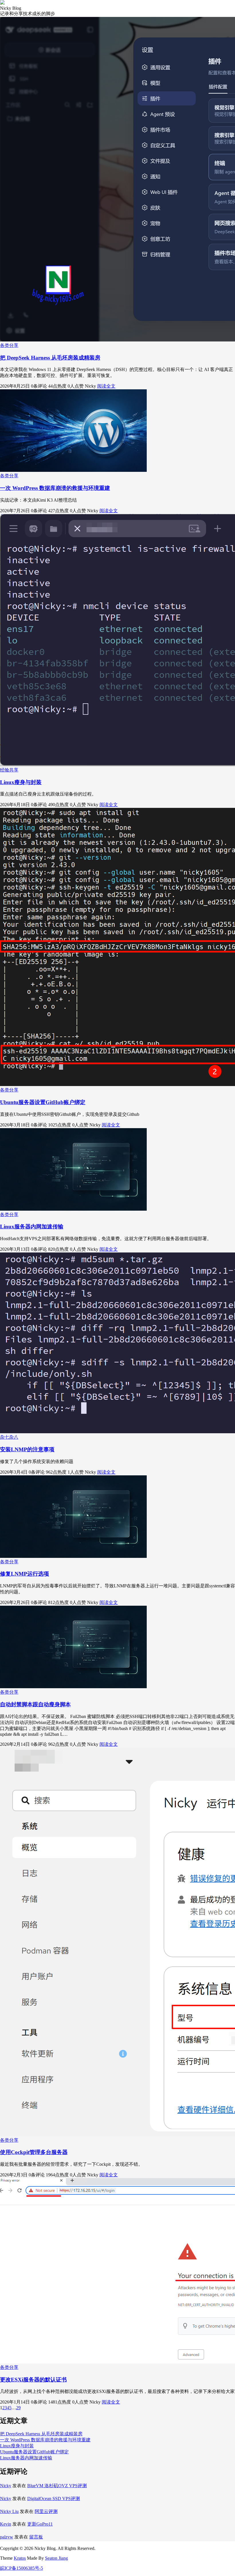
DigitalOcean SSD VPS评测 (54, 2499)
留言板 (36, 2537)
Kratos (20, 2558)
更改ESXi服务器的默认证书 (33, 2380)
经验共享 (9, 770)
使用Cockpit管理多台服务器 (34, 2152)
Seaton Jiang (56, 2558)
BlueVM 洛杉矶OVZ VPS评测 (57, 2486)
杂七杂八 (9, 1437)
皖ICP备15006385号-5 (21, 2568)
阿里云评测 (46, 2511)
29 (18, 2408)
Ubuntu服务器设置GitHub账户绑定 (43, 1102)
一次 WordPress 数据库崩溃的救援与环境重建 (55, 488)
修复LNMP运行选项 (25, 1574)
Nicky (6, 2486)
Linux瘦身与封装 (21, 782)
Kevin (6, 2524)
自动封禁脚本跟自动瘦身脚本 (35, 1704)
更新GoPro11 (40, 2524)
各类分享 (9, 345)
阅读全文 (106, 386)
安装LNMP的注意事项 (27, 1449)
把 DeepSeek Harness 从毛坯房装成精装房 (50, 358)
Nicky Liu (9, 2511)
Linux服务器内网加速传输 (32, 1227)
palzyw (7, 2537)
